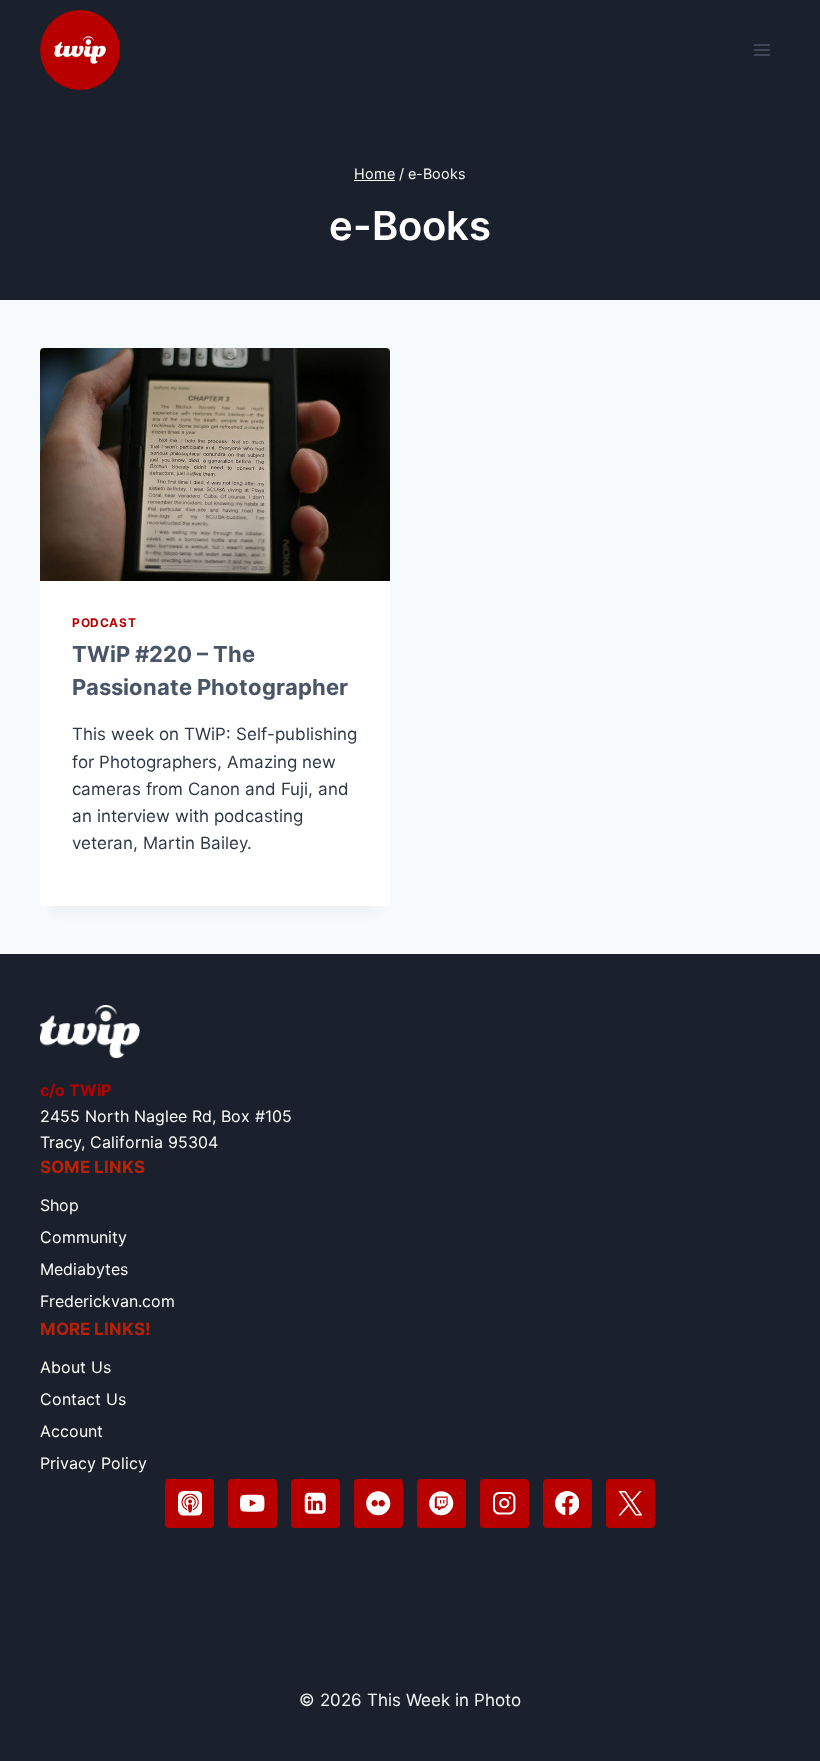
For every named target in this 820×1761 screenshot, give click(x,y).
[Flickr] (378, 1503)
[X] (630, 1503)
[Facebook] (567, 1503)
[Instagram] (504, 1503)
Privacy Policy (93, 1463)
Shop (59, 1205)
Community (83, 1237)
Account (71, 1431)
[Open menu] (761, 49)
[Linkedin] (315, 1503)
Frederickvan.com (107, 1301)
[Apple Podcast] (189, 1503)
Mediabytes (84, 1269)
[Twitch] (441, 1503)
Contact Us (83, 1399)
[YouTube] (252, 1503)
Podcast (104, 622)
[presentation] (215, 464)
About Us (75, 1367)
